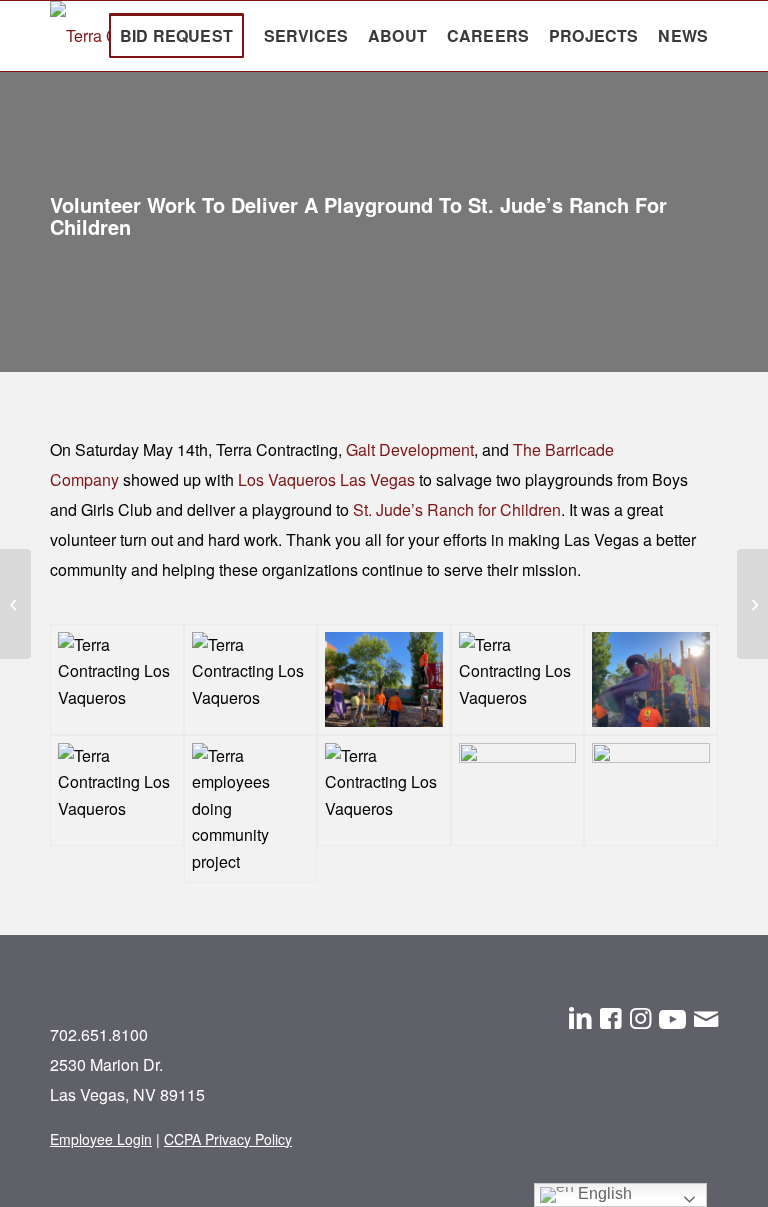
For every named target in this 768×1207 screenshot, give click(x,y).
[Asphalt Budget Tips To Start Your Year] (15, 604)
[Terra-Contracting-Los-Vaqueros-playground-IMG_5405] (117, 679)
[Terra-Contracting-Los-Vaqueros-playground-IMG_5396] (117, 809)
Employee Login (101, 1139)
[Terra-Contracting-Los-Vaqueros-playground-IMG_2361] (384, 809)
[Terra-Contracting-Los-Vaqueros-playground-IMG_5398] (651, 679)
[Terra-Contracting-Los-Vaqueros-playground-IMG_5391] (251, 809)
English (603, 1193)
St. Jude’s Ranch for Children (457, 509)
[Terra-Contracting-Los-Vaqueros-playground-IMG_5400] (518, 679)
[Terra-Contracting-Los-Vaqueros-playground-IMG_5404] (251, 679)
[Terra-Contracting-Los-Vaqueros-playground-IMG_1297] (651, 809)
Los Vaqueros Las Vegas (326, 479)
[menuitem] (176, 36)
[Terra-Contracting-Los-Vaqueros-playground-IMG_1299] (518, 809)
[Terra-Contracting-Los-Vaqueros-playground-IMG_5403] (384, 679)
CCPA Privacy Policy (228, 1139)
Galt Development (410, 449)
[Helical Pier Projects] (752, 604)
